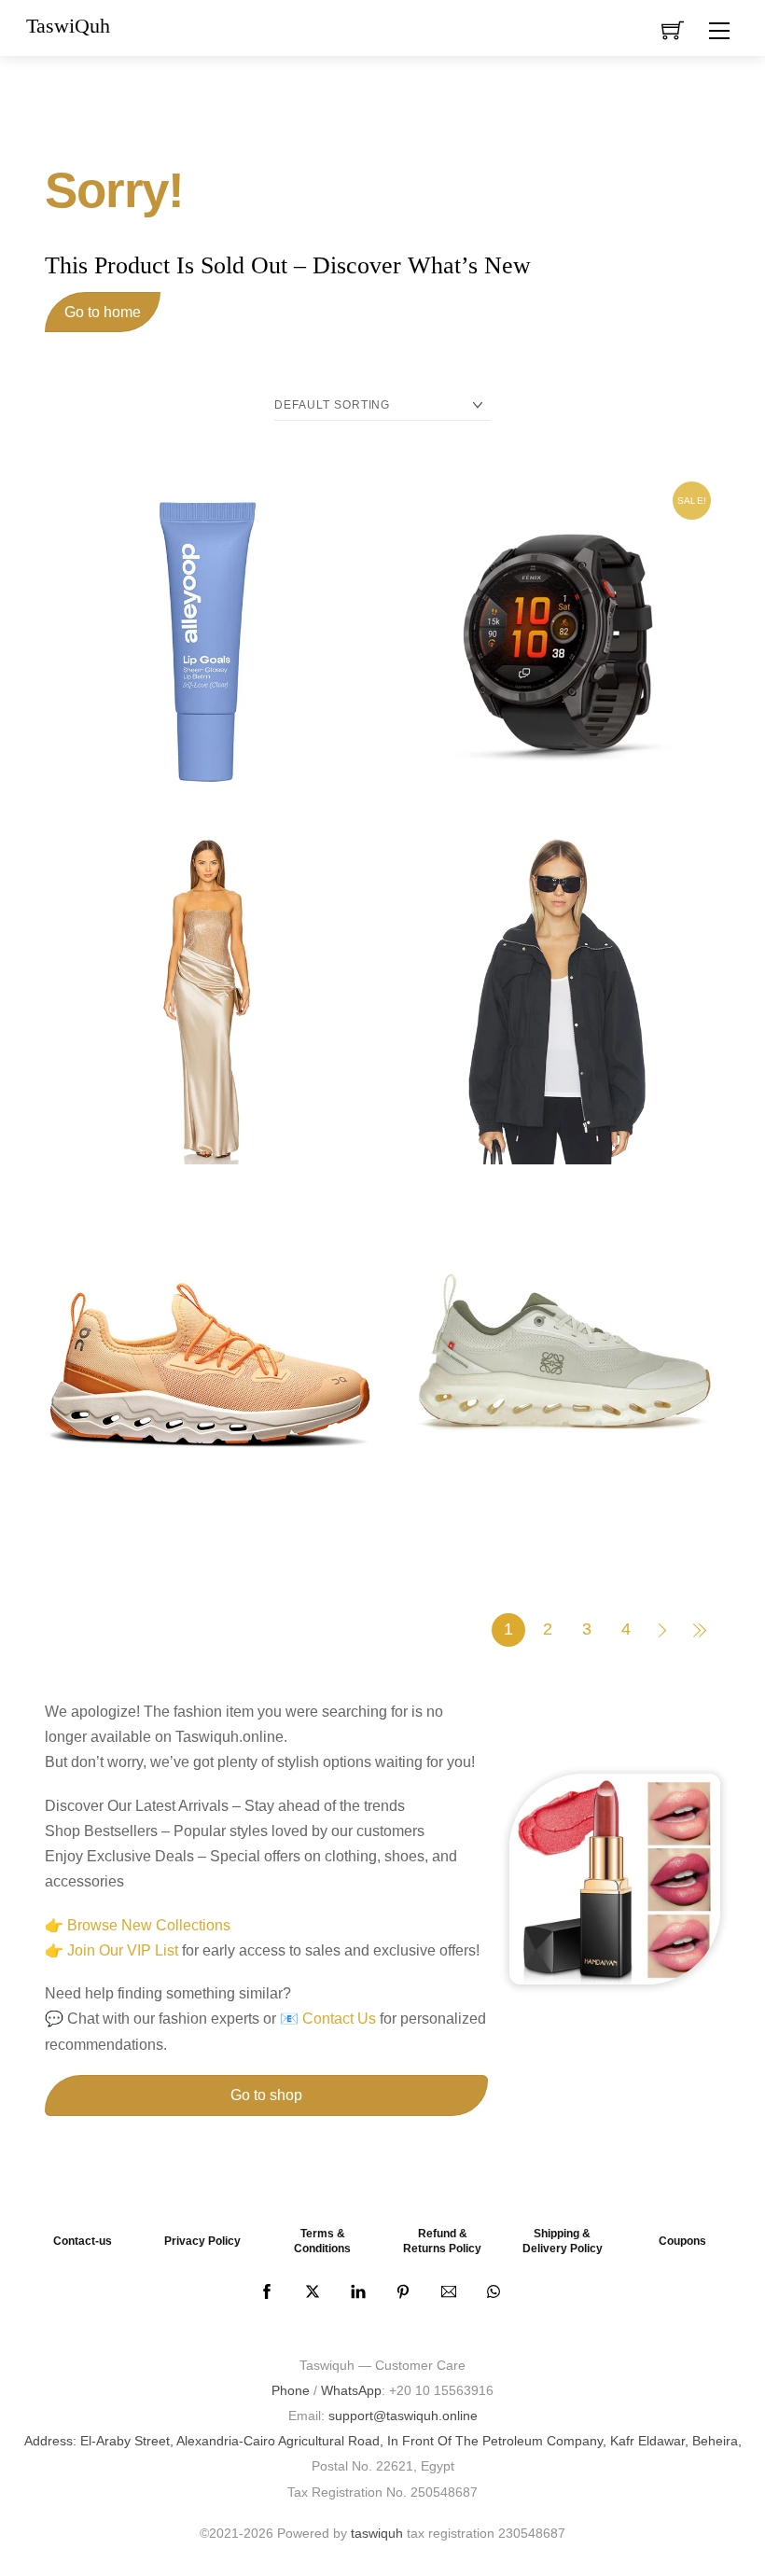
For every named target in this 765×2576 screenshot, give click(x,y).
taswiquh (377, 2533)
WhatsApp (351, 2390)
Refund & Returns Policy (442, 2241)
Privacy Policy (202, 2241)
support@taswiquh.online (403, 2416)
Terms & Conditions (322, 2241)
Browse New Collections (149, 1925)
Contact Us (339, 2019)
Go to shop (266, 2095)
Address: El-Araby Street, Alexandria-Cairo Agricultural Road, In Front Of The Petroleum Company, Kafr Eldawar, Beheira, (383, 2441)
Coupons (682, 2241)
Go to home (103, 312)
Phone (291, 2390)
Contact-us (83, 2241)
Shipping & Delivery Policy (563, 2241)
